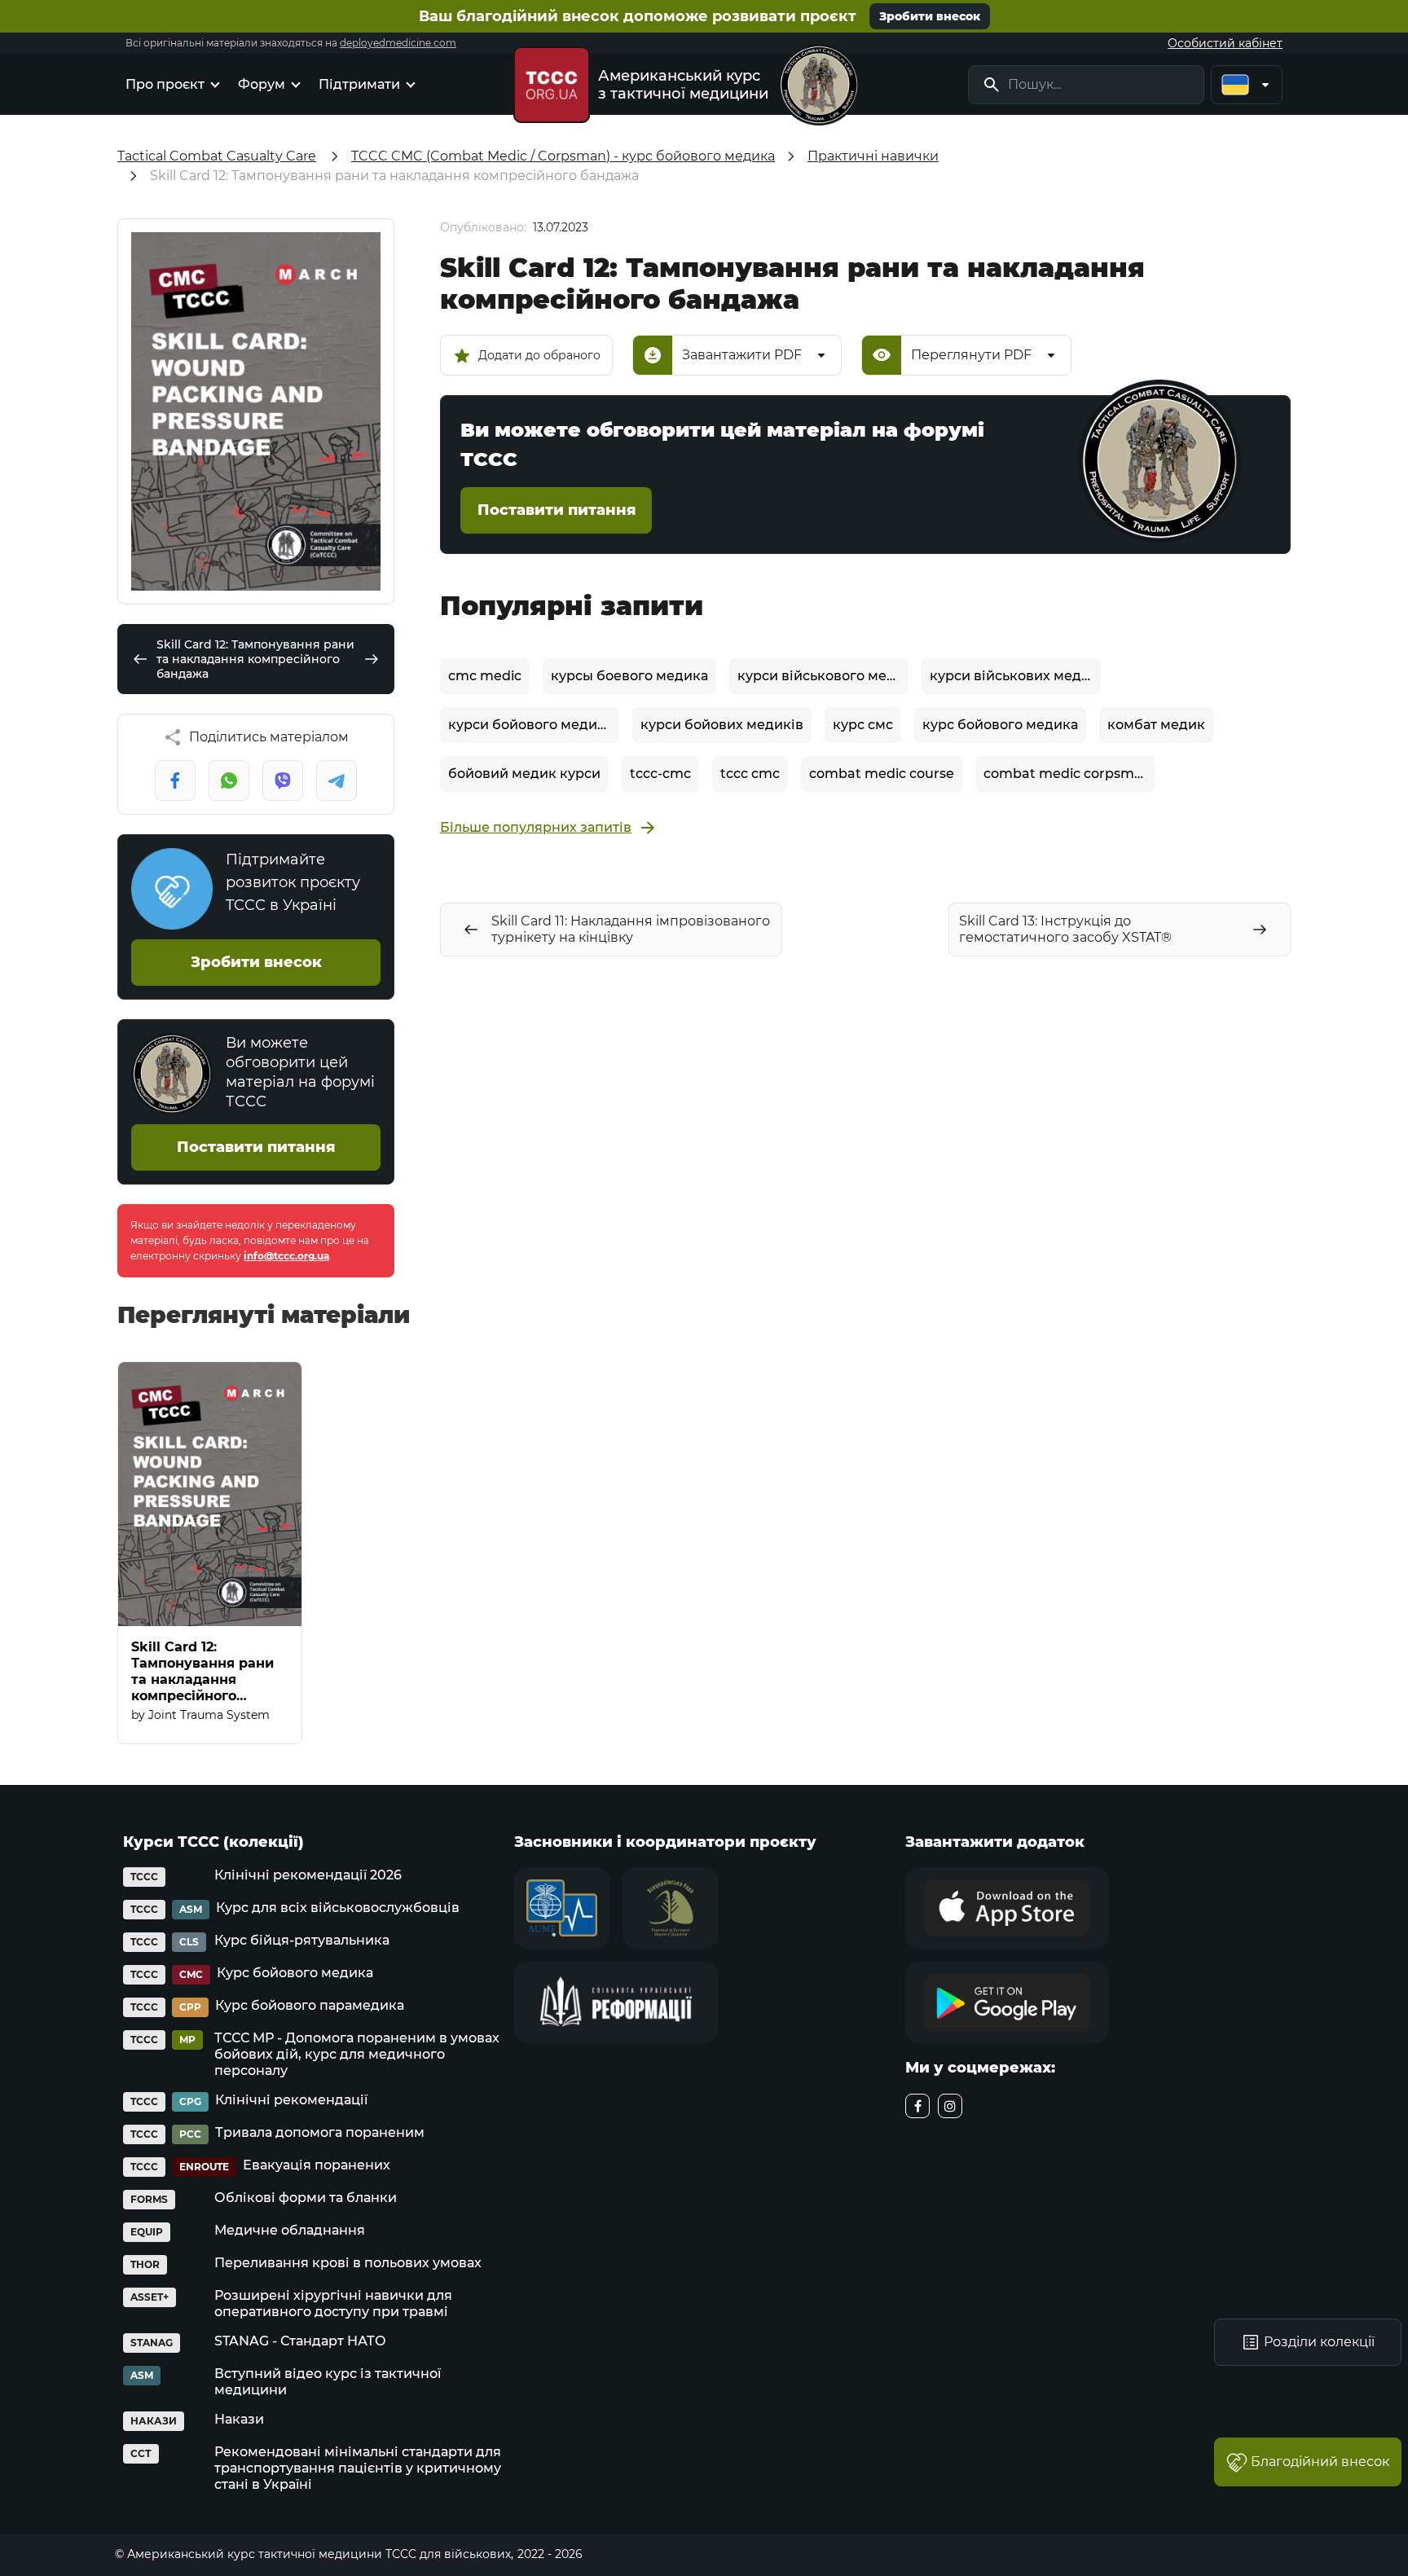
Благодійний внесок (1320, 2462)
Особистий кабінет (1225, 43)
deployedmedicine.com (398, 43)
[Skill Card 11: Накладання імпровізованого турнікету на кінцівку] (140, 659)
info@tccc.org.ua (286, 1256)
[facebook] (917, 2106)
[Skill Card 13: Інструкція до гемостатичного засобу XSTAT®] (372, 659)
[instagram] (950, 2106)
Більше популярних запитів (536, 827)
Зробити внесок (930, 16)
